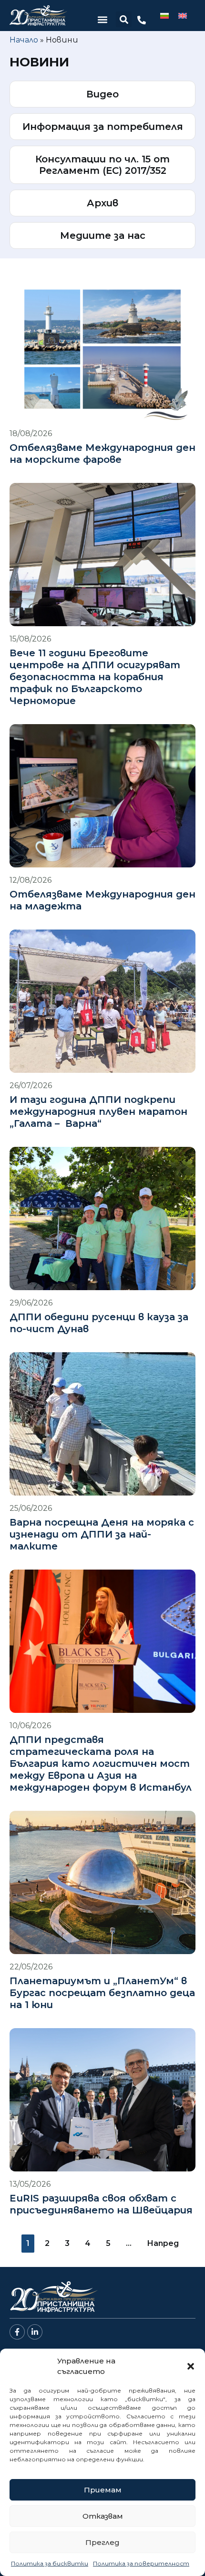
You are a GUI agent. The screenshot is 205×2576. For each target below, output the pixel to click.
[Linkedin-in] (35, 2332)
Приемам (103, 2490)
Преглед (102, 2542)
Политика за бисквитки (50, 2563)
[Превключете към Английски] (183, 16)
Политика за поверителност (141, 2563)
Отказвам (103, 2516)
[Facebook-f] (17, 2332)
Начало (24, 40)
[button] (191, 2366)
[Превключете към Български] (164, 16)
